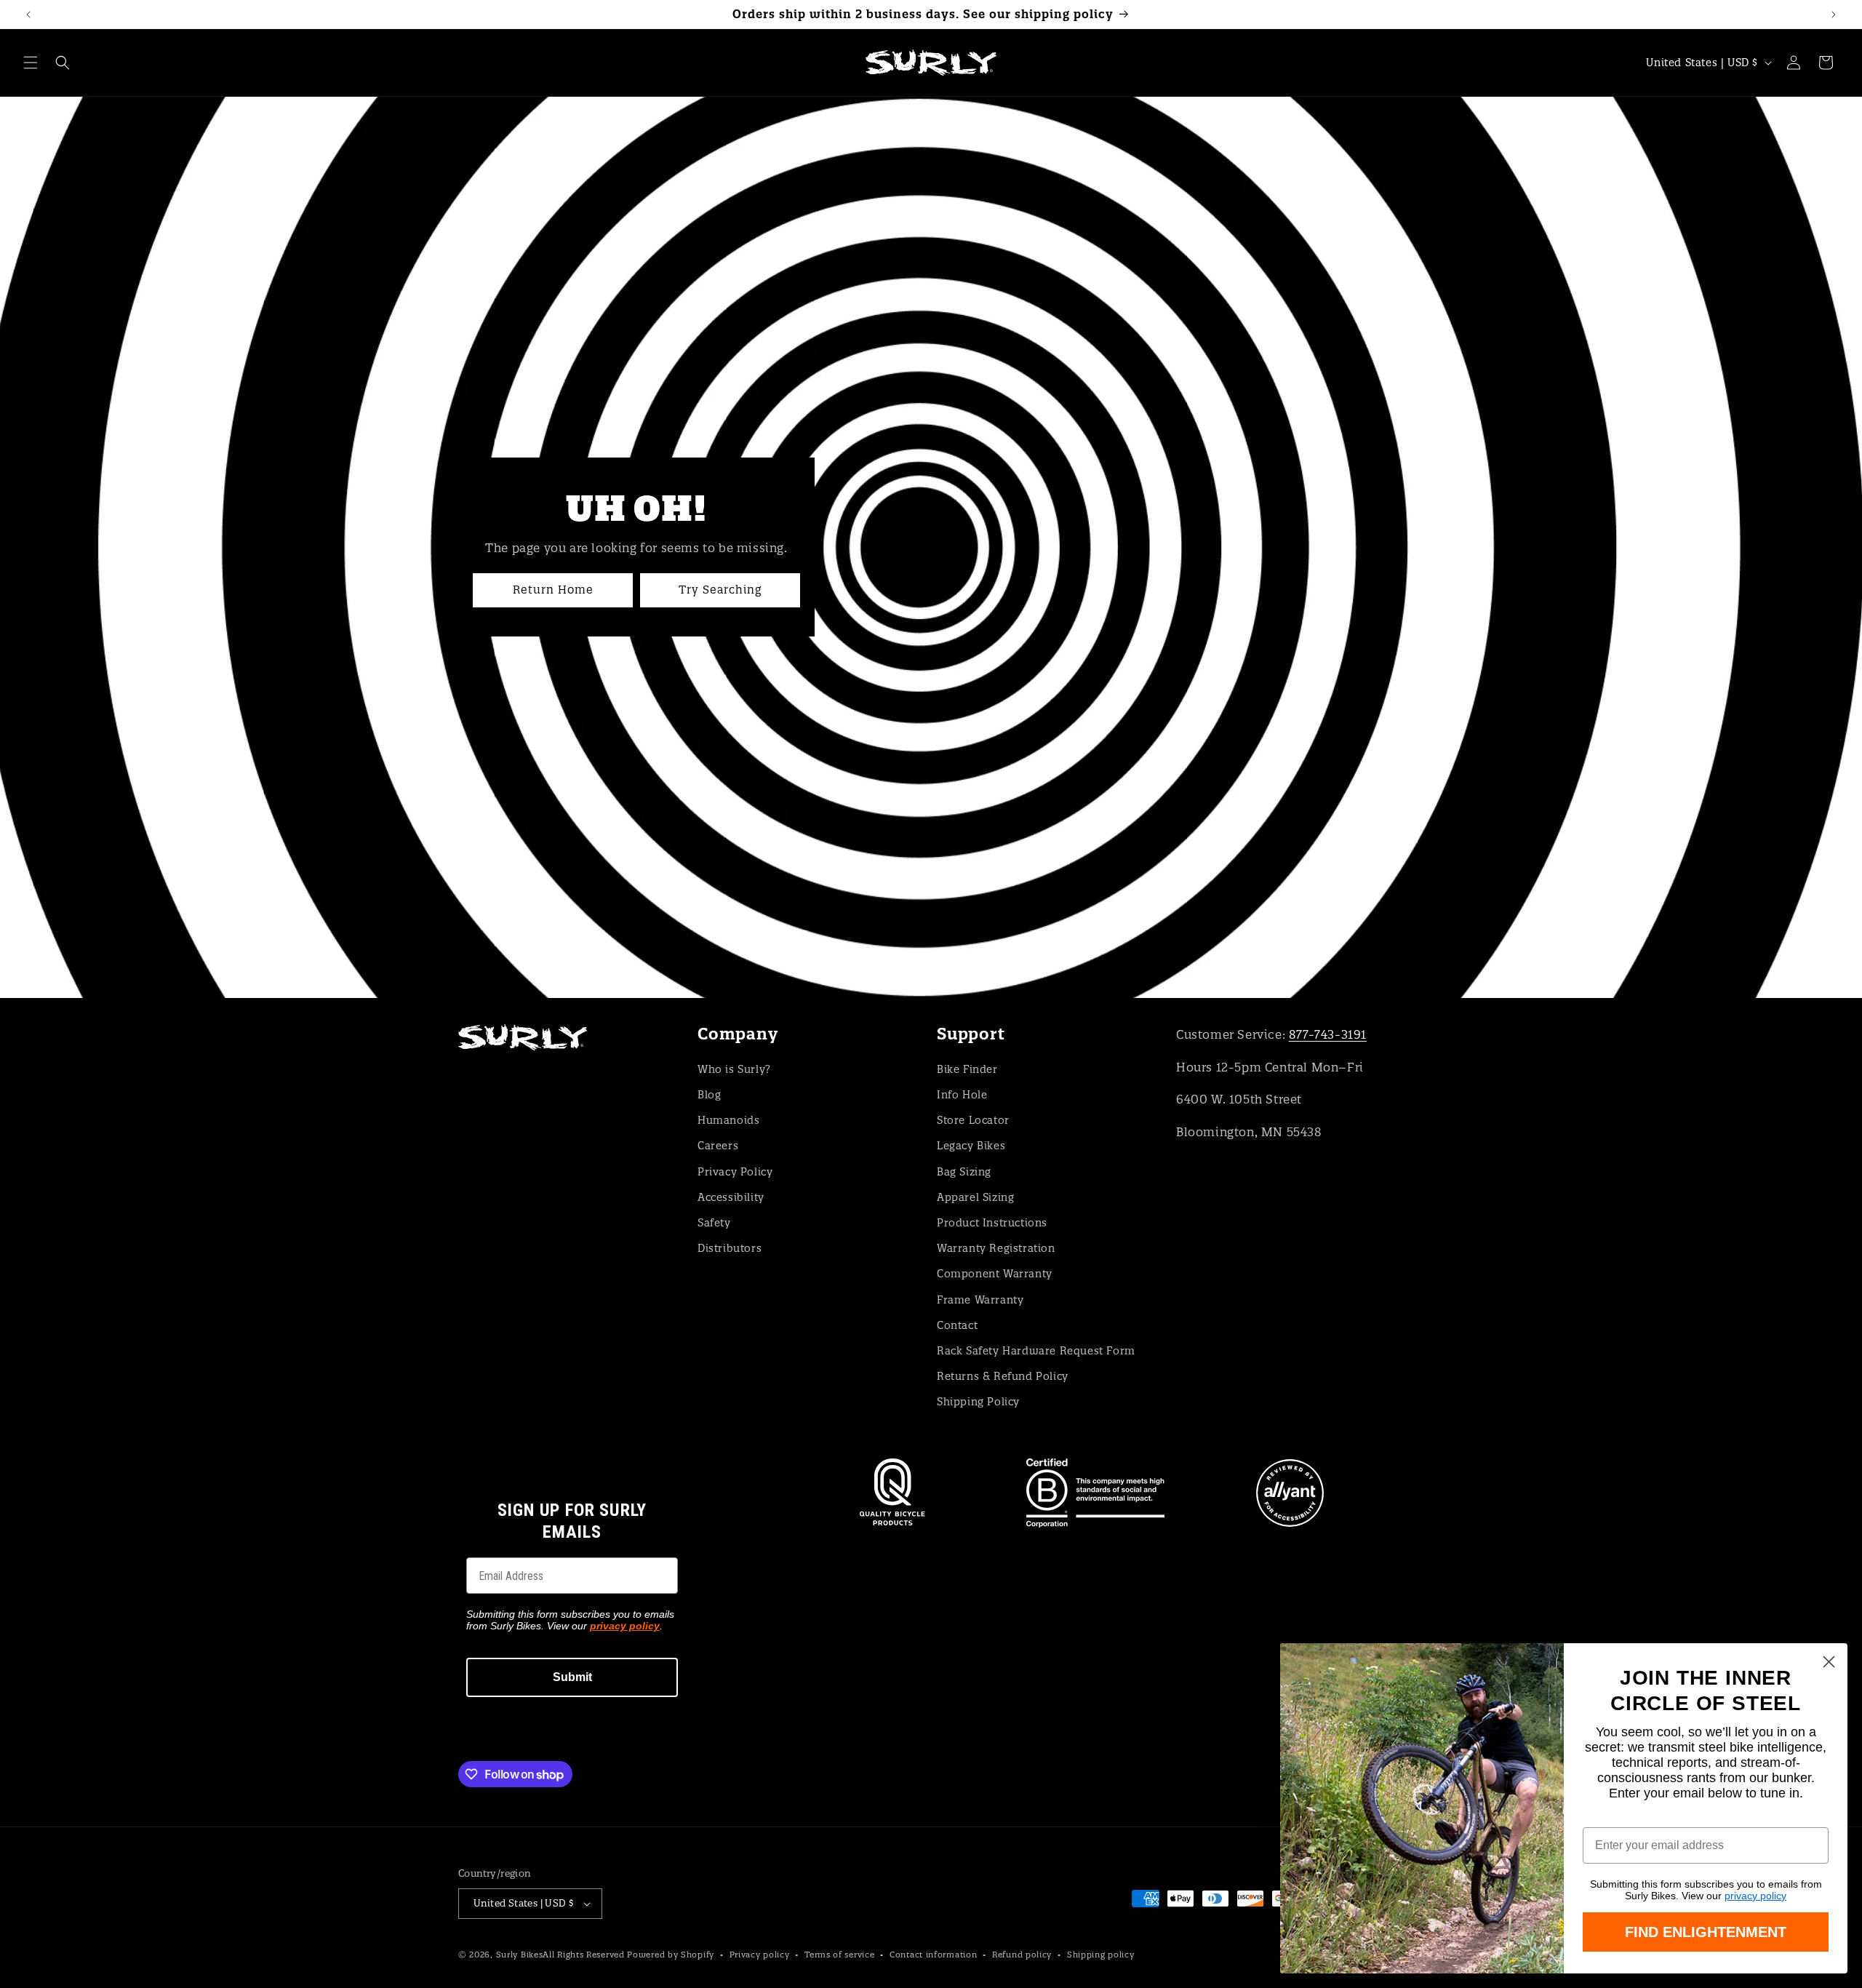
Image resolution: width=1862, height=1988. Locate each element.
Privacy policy (760, 1955)
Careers (718, 1146)
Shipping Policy (978, 1402)
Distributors (730, 1248)
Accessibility (731, 1197)
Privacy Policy (735, 1172)
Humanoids (728, 1120)
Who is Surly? (734, 1069)
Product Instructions (992, 1223)
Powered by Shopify (671, 1955)
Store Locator (973, 1120)
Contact (957, 1325)
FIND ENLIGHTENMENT (1706, 1932)
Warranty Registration (996, 1248)
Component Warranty (995, 1274)
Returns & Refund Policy (1003, 1376)
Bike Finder (967, 1069)
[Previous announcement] (28, 15)
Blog (709, 1095)
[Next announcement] (1834, 15)
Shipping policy (1101, 1955)
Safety (714, 1223)
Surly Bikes (520, 1955)
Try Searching (720, 590)
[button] (31, 63)
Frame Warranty (980, 1300)
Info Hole (962, 1095)
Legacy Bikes (971, 1146)
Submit (572, 1677)
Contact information (933, 1955)
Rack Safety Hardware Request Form (1036, 1351)
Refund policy (1022, 1955)
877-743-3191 (1328, 1034)
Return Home (553, 590)
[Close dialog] (1829, 1662)
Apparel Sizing (975, 1197)
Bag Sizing (964, 1172)
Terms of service (839, 1955)
